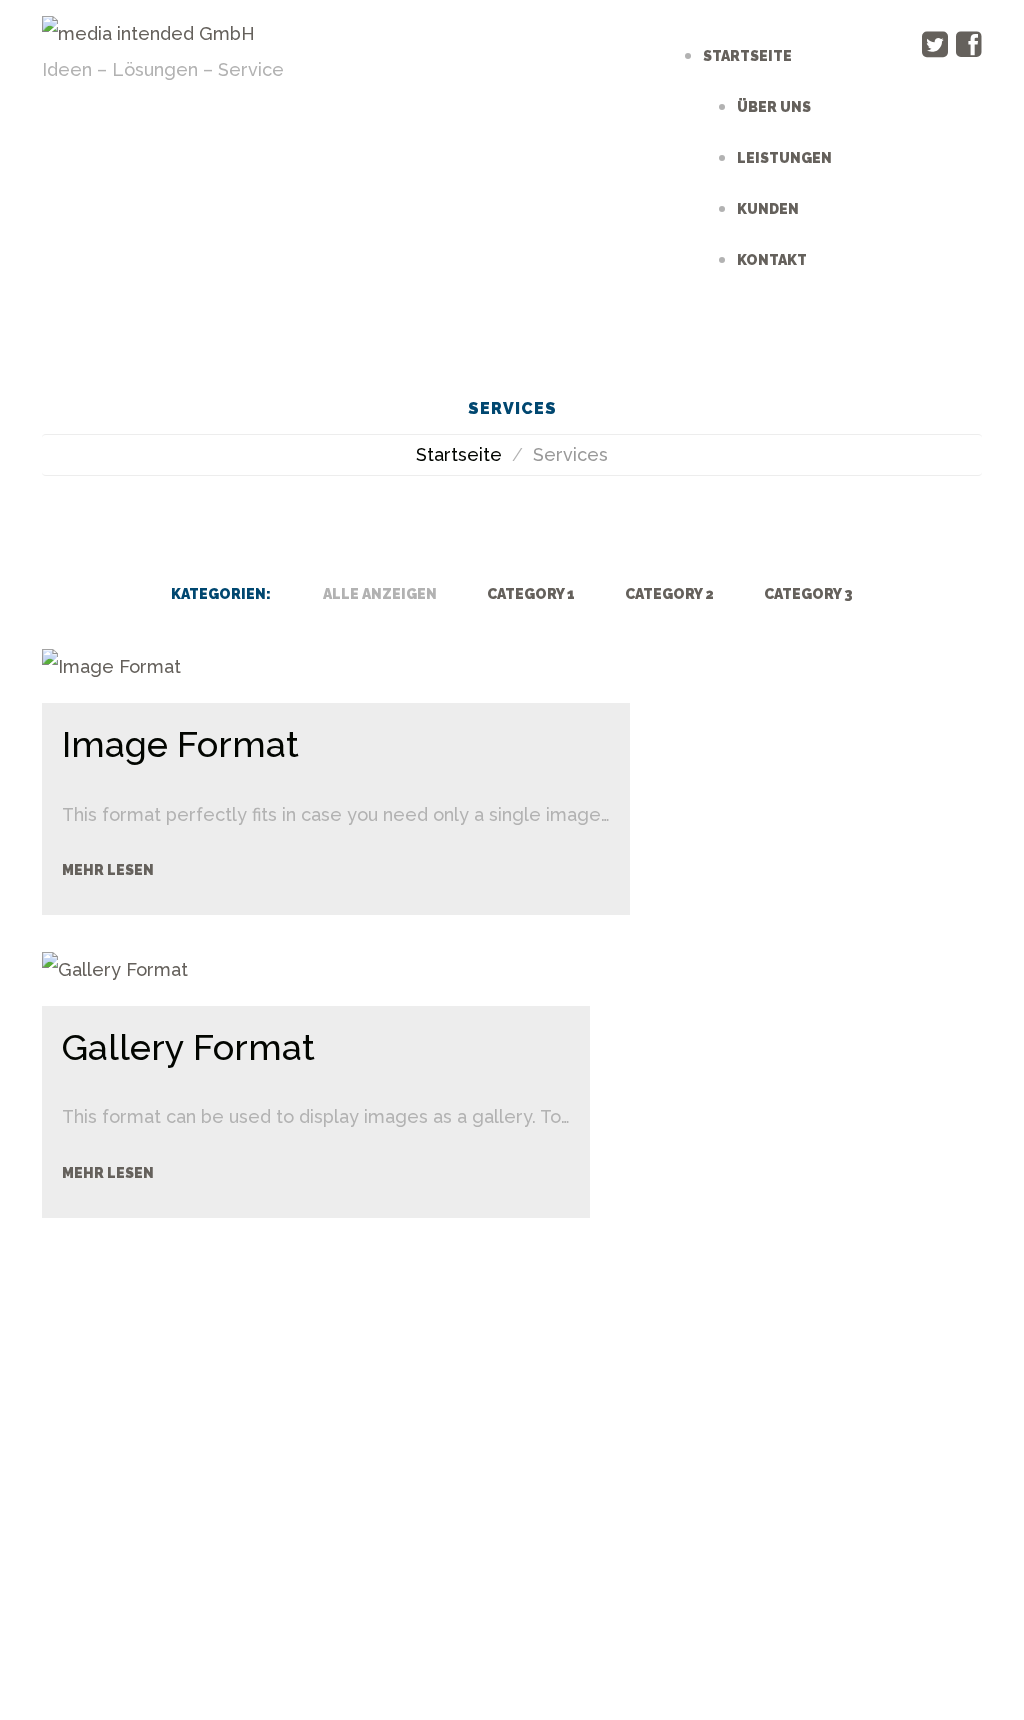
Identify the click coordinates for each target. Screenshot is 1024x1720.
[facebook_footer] (469, 1444)
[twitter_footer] (535, 1444)
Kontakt (772, 260)
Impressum (687, 1512)
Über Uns (774, 107)
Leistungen (784, 158)
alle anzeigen (380, 594)
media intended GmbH (387, 1512)
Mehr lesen (108, 870)
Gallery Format (188, 1047)
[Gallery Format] (115, 968)
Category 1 (531, 594)
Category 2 (669, 594)
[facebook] (969, 44)
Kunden (768, 209)
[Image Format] (111, 665)
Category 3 (808, 594)
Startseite (747, 56)
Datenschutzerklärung (502, 1541)
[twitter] (935, 44)
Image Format (180, 744)
